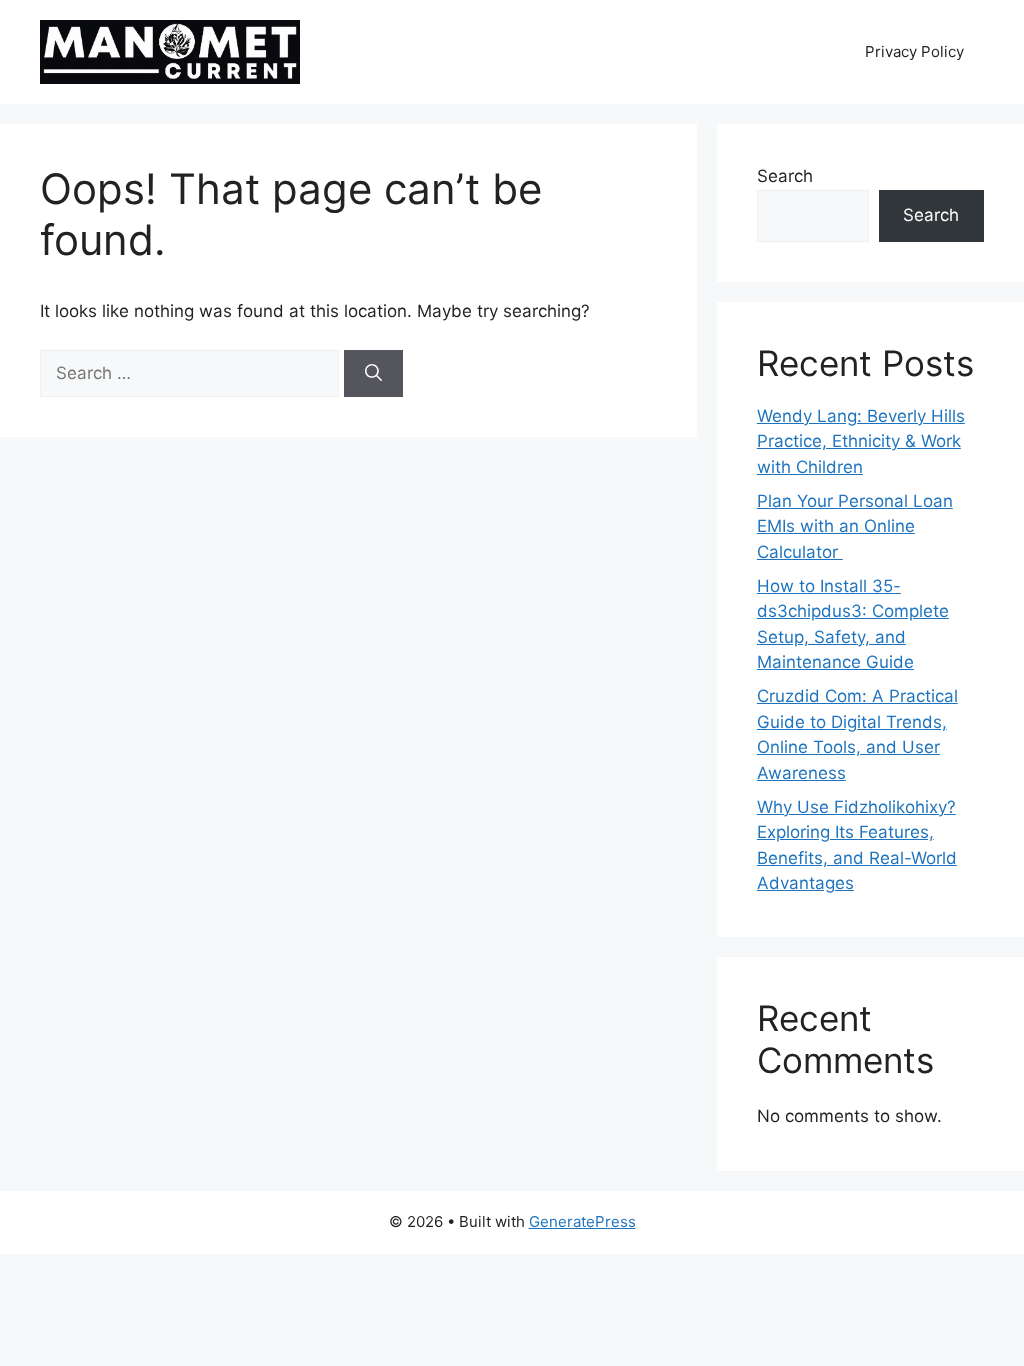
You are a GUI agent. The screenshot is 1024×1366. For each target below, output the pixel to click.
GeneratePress (582, 1221)
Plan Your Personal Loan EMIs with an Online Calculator (855, 526)
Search (785, 176)
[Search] (373, 374)
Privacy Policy (914, 51)
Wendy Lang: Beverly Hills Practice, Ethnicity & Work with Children (861, 441)
